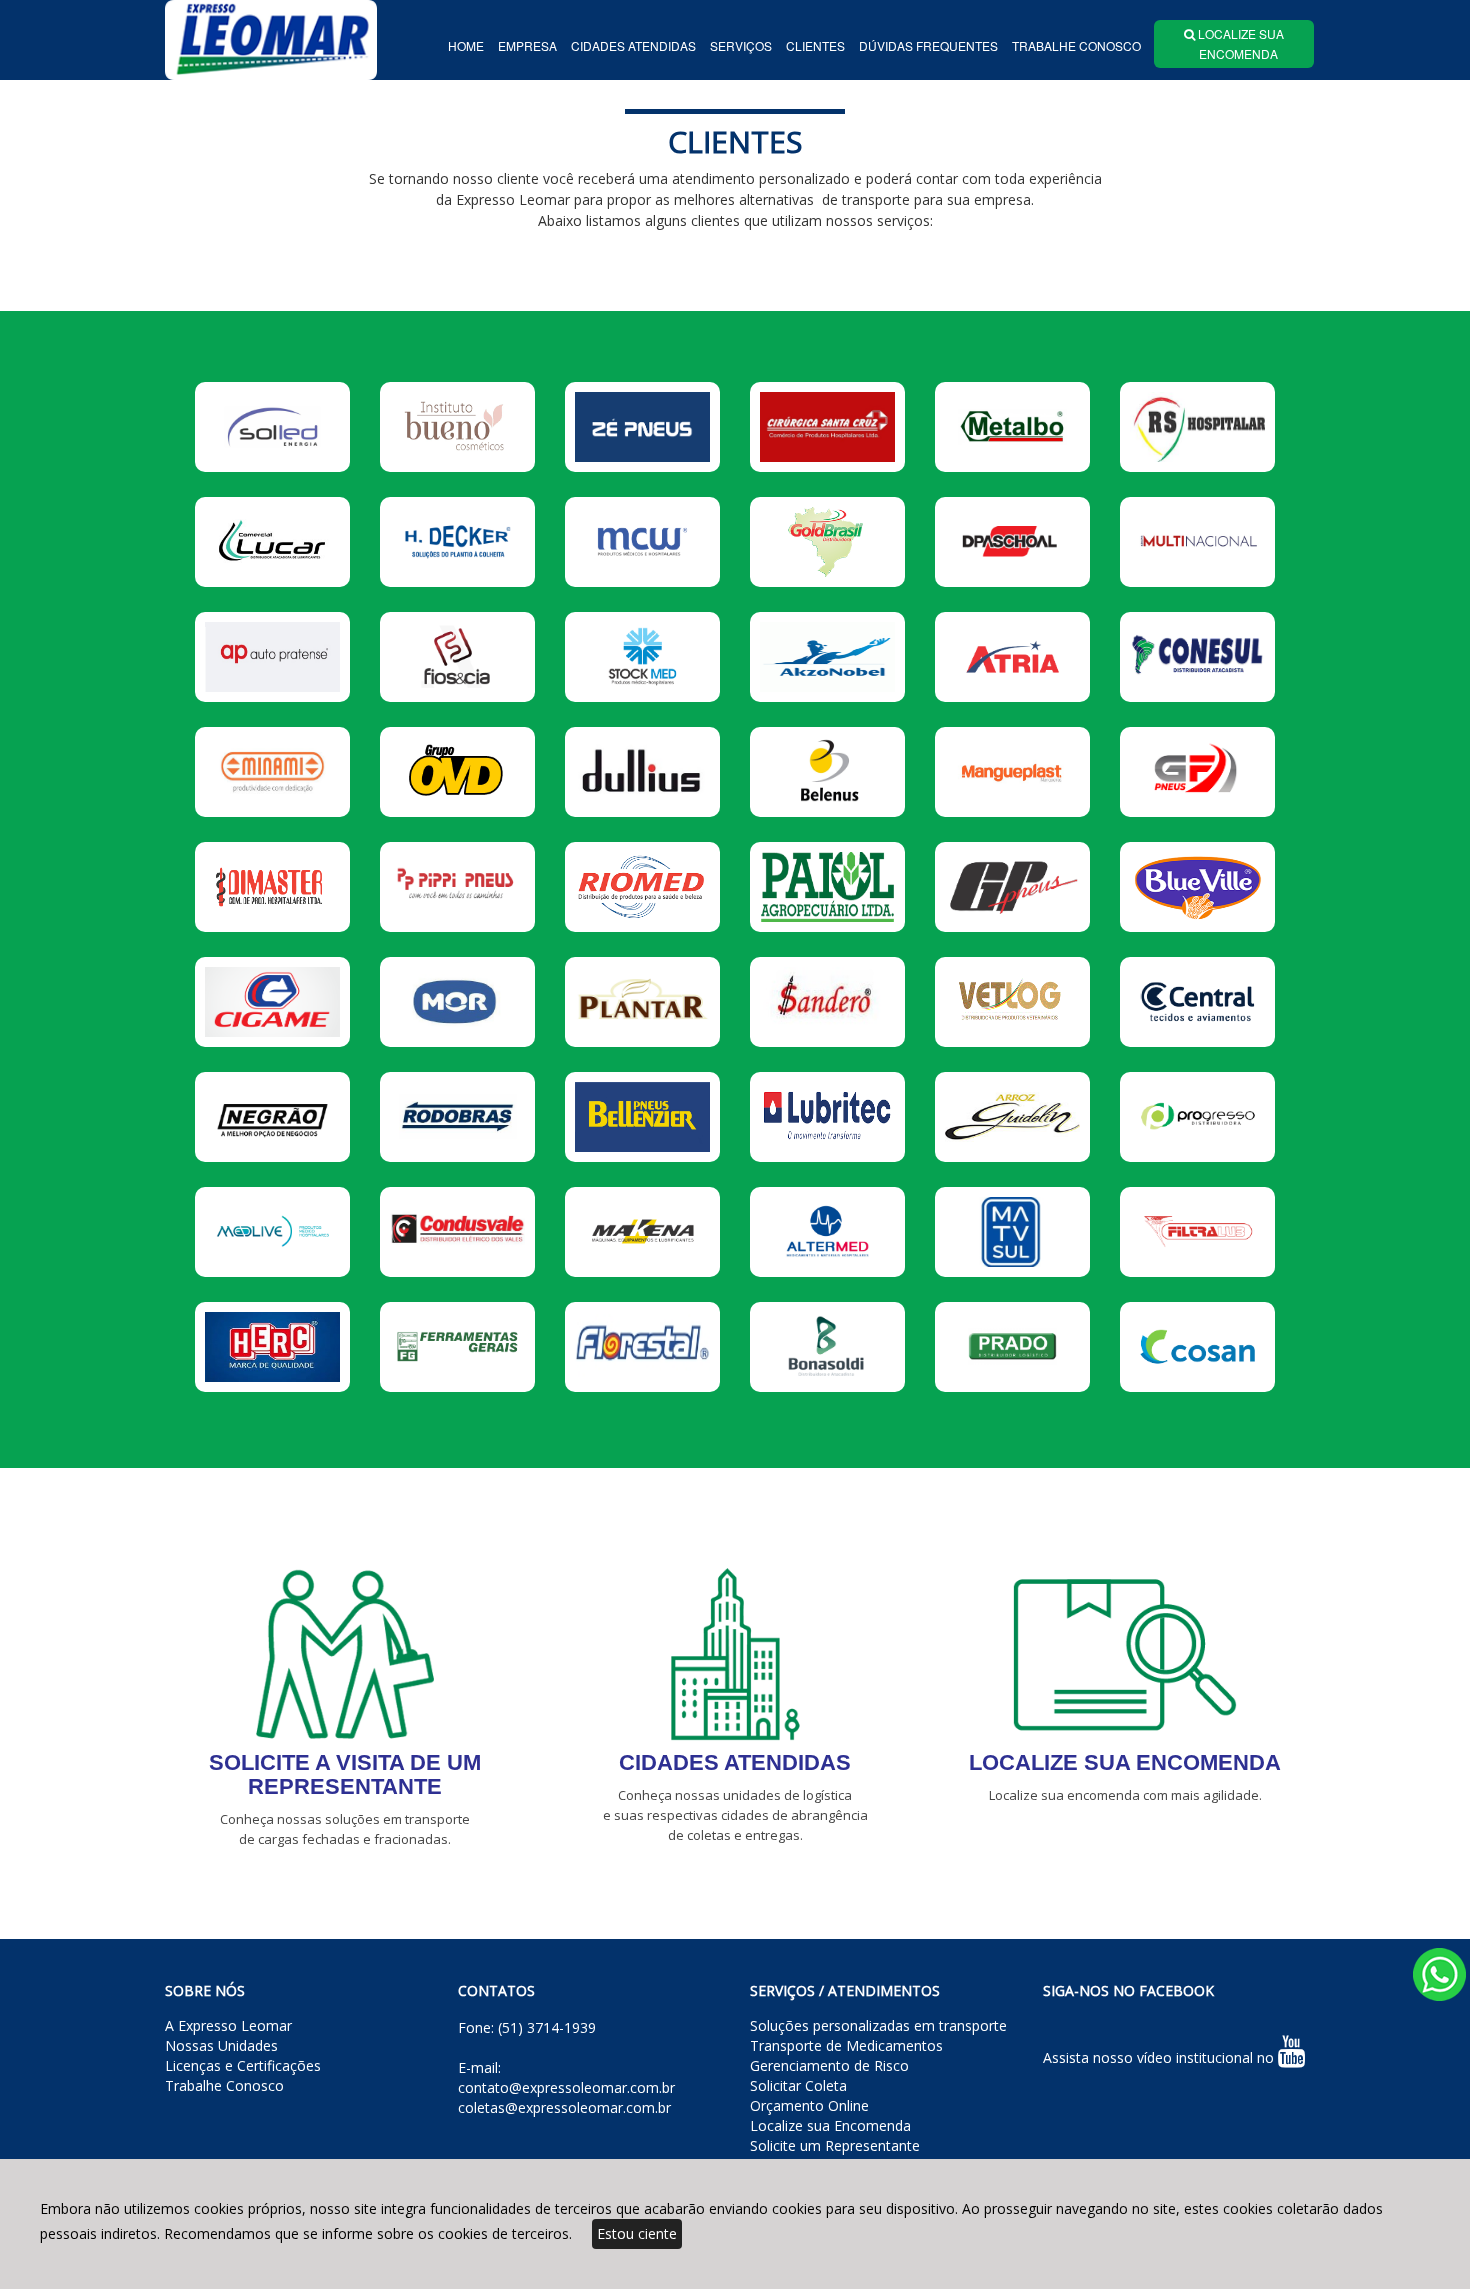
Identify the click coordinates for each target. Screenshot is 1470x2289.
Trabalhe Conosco (224, 2085)
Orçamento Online (809, 2105)
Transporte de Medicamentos (846, 2045)
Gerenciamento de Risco (829, 2065)
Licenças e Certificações (243, 2065)
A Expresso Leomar (228, 2025)
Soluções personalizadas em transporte (878, 2025)
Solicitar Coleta (798, 2085)
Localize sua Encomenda (830, 2125)
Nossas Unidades (221, 2045)
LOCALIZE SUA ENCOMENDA (1234, 43)
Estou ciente (637, 2233)
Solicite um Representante (835, 2145)
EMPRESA (527, 45)
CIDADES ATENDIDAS (633, 45)
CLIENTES (815, 45)
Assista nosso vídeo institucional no (1160, 2057)
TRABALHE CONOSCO (1076, 45)
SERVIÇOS (741, 45)
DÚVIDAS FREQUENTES (928, 45)
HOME (466, 45)
